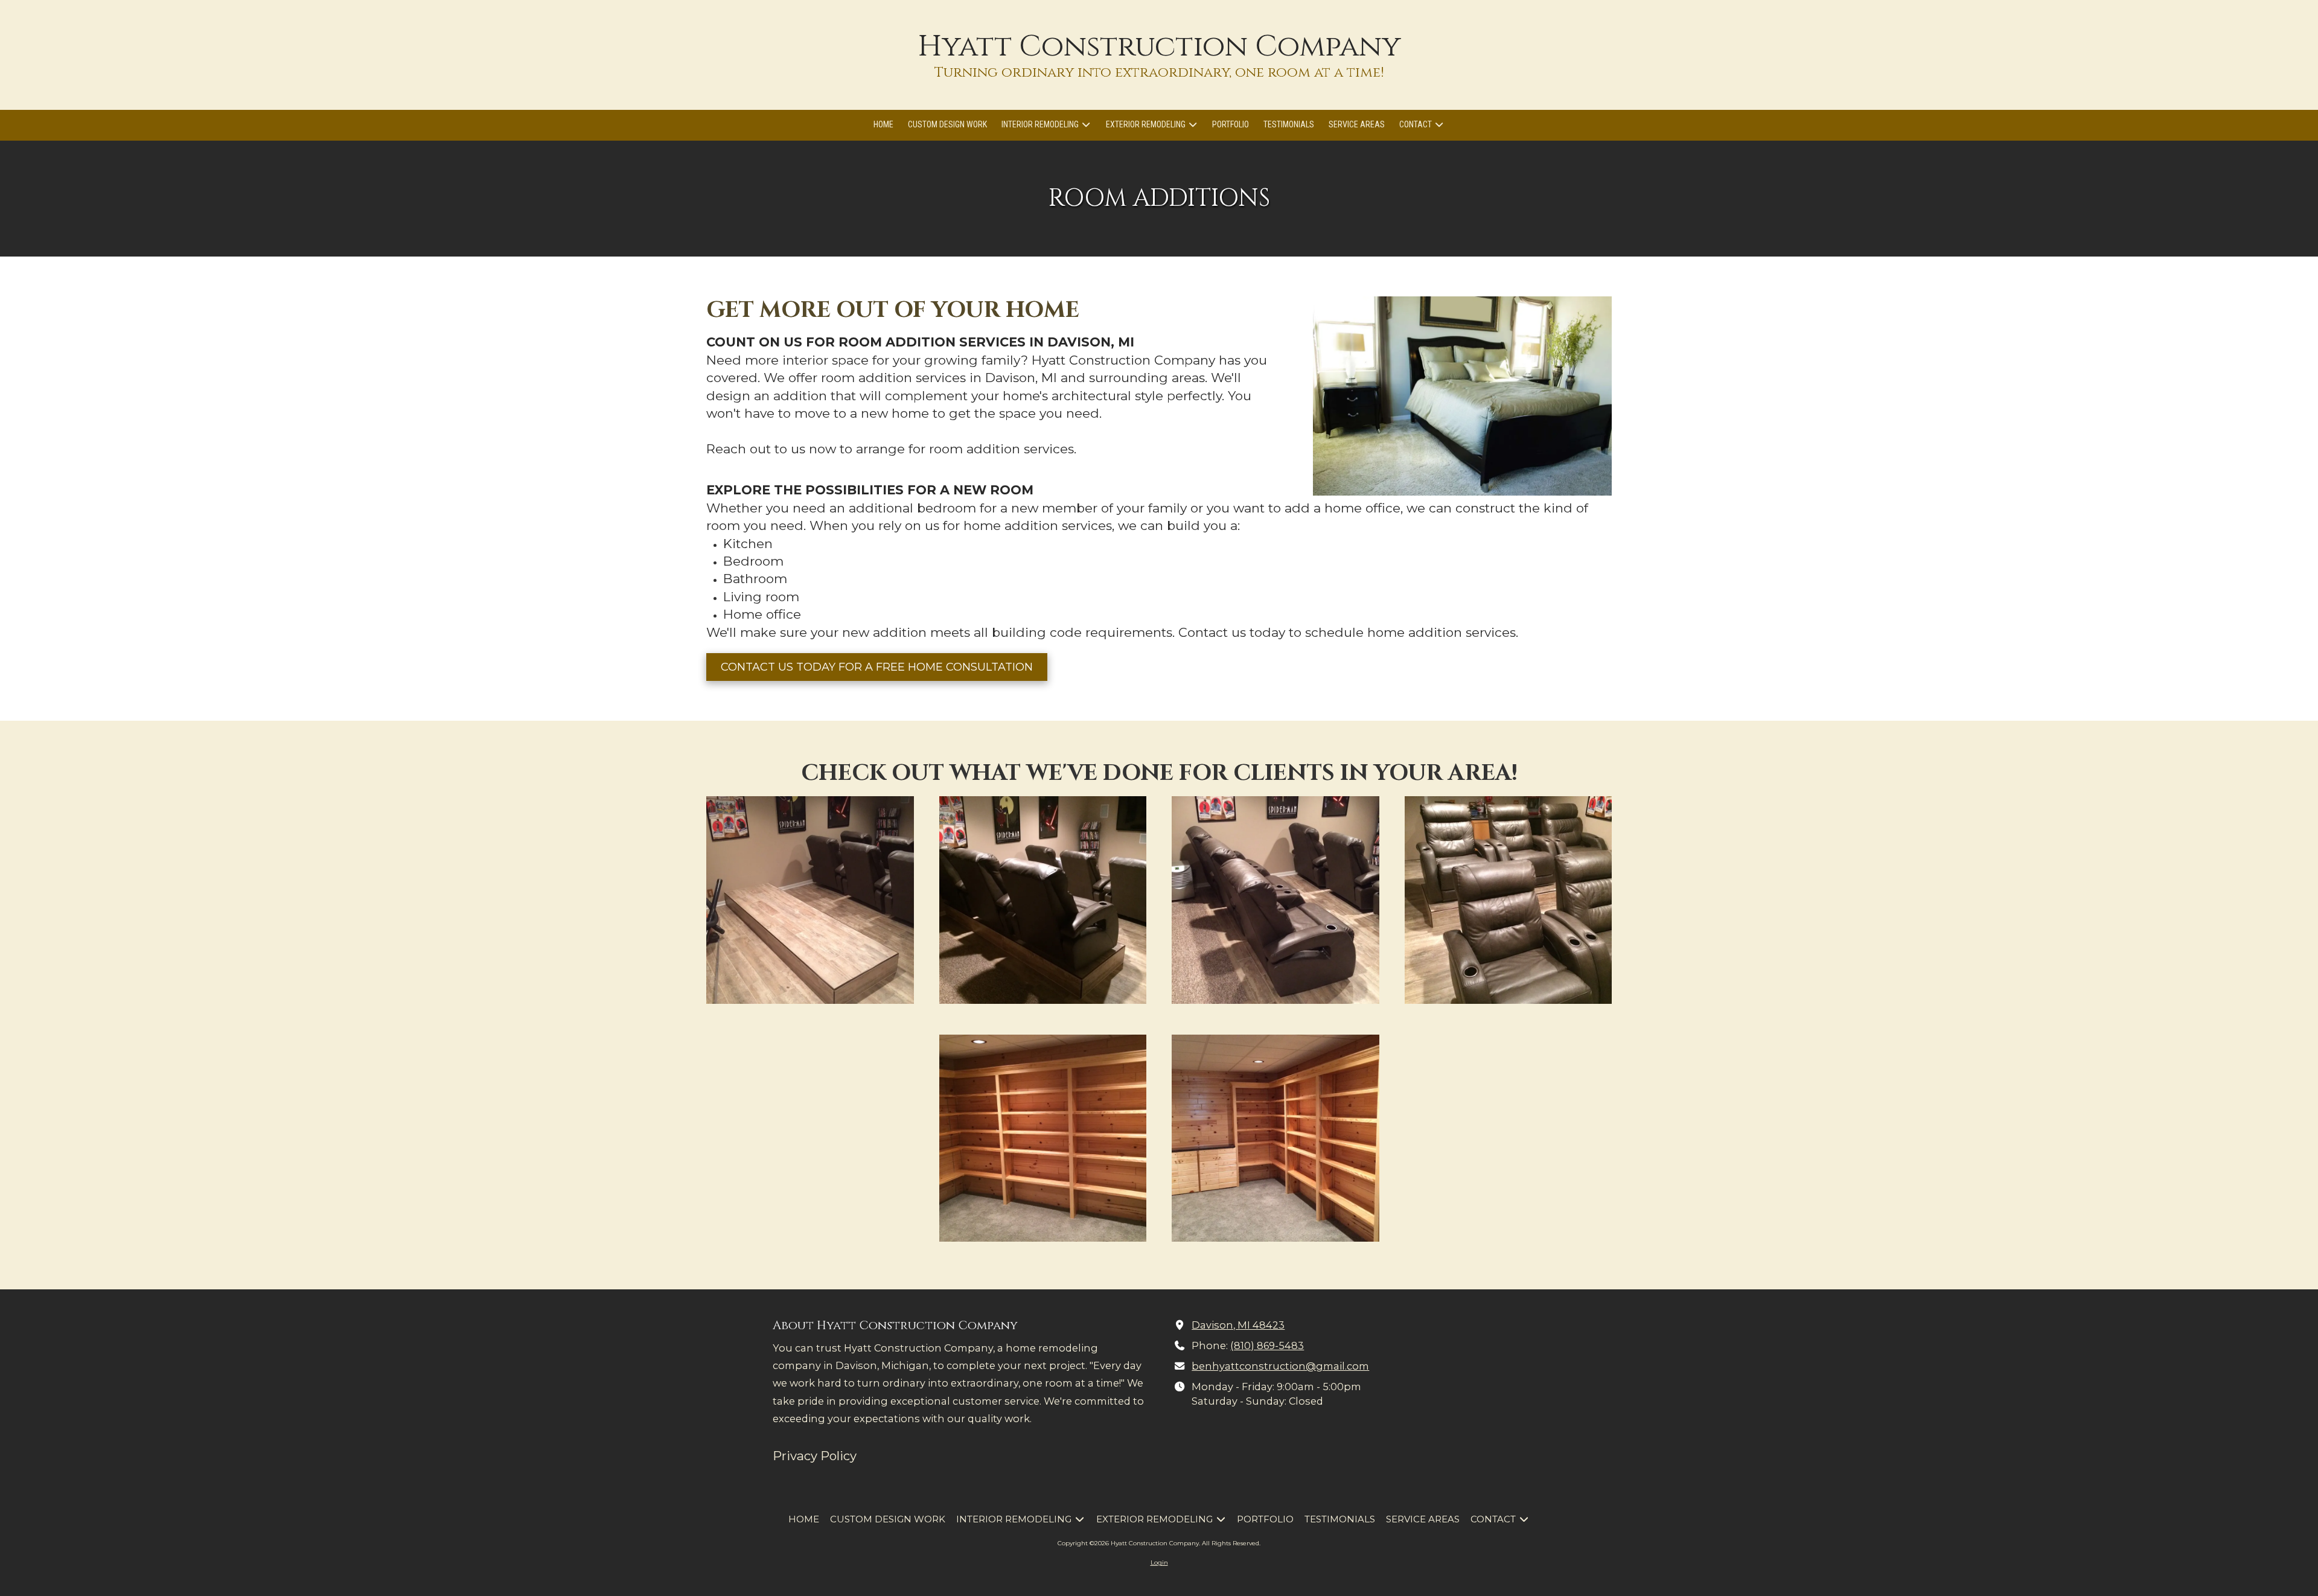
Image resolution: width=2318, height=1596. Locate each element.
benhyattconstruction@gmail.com (1280, 1366)
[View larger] (810, 900)
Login (1159, 1562)
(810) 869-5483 (1267, 1345)
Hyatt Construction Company (1159, 46)
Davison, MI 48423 (1238, 1325)
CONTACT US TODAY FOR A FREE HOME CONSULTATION (877, 667)
